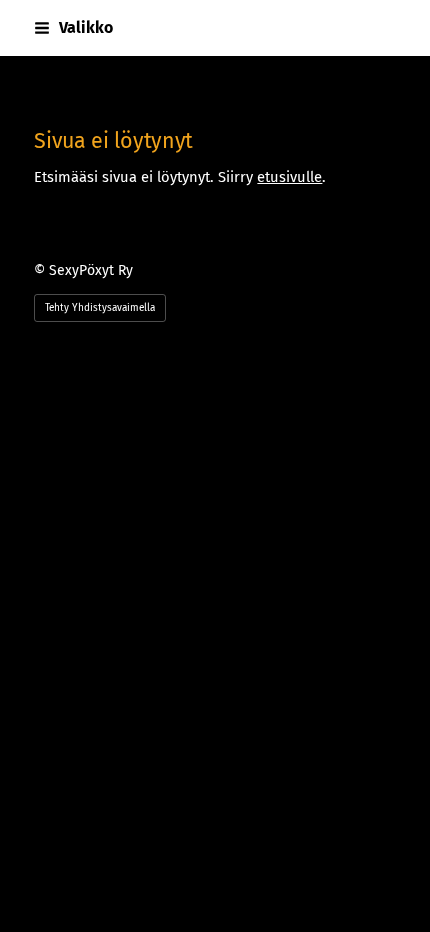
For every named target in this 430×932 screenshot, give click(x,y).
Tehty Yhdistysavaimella (100, 308)
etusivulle (289, 177)
